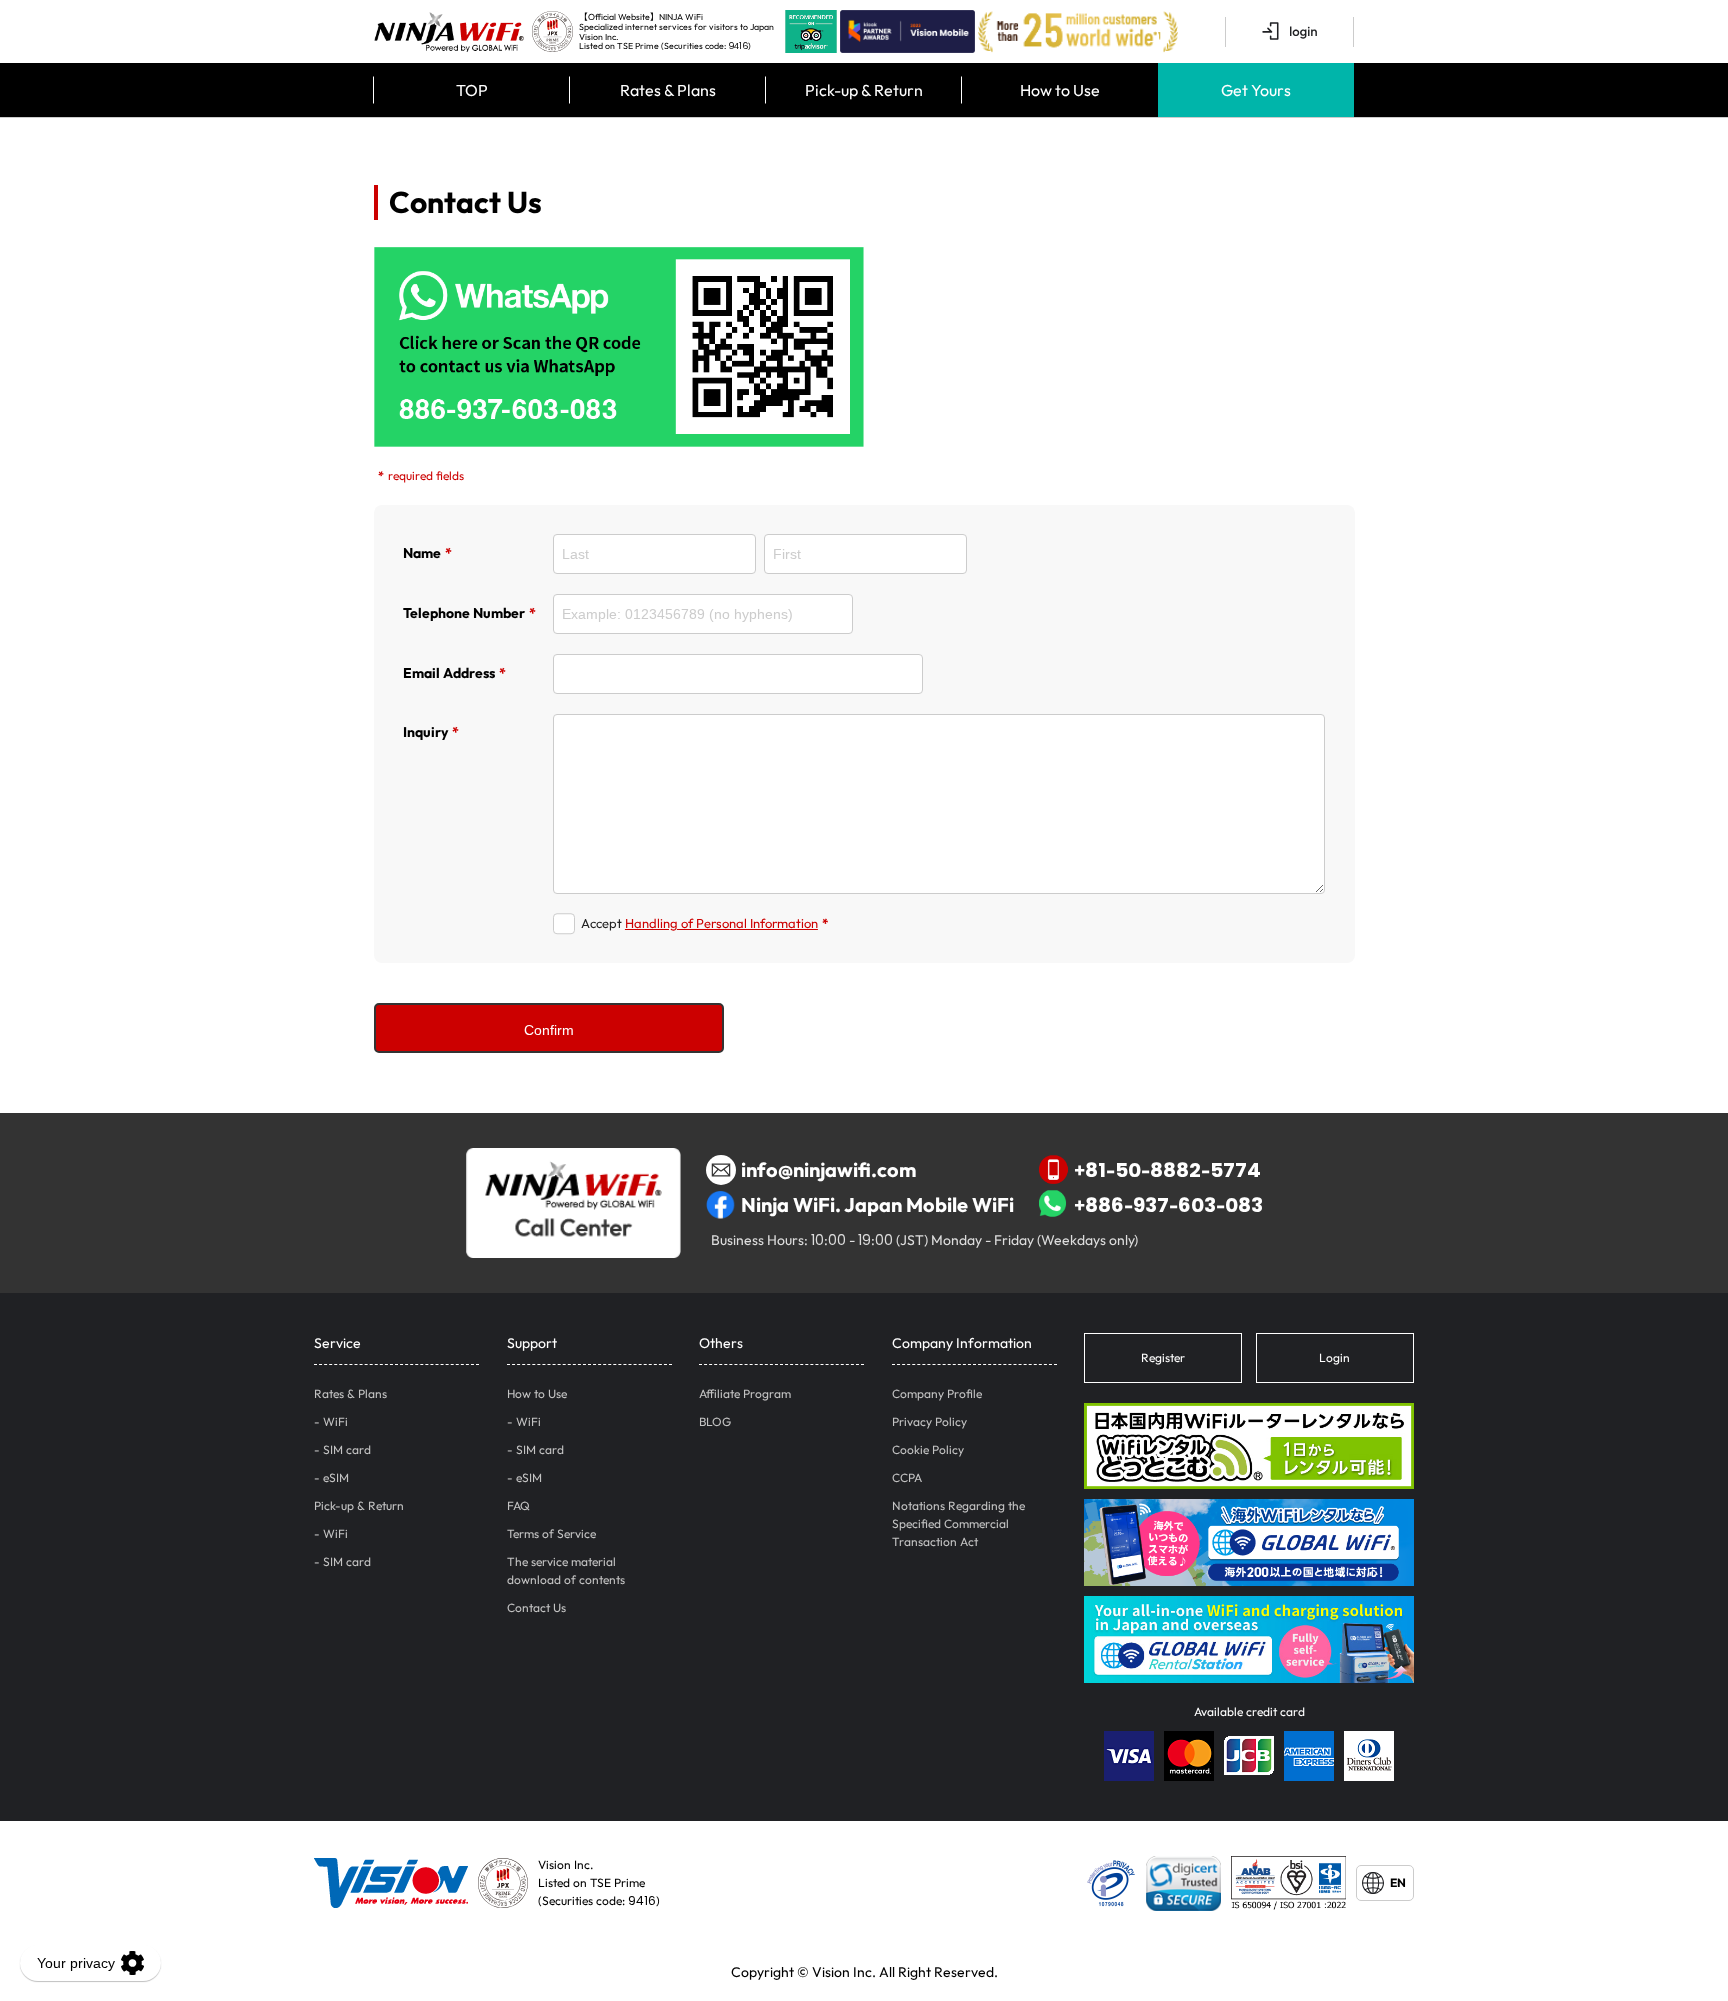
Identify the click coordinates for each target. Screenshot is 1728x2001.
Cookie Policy (928, 1449)
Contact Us (536, 1607)
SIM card (347, 1449)
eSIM (336, 1477)
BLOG (715, 1421)
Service (337, 1343)
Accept (704, 923)
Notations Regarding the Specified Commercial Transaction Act (958, 1523)
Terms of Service (551, 1533)
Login (1334, 1357)
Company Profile (937, 1393)
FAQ (518, 1505)
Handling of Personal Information (721, 923)
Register (1163, 1357)
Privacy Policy (929, 1421)
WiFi (335, 1421)
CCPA (907, 1477)
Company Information (962, 1343)
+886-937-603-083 (1168, 1204)
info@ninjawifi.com (828, 1169)
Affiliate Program (745, 1393)
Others (721, 1343)
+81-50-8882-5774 (1167, 1169)
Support (532, 1343)
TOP (472, 90)
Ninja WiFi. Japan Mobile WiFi (877, 1204)
